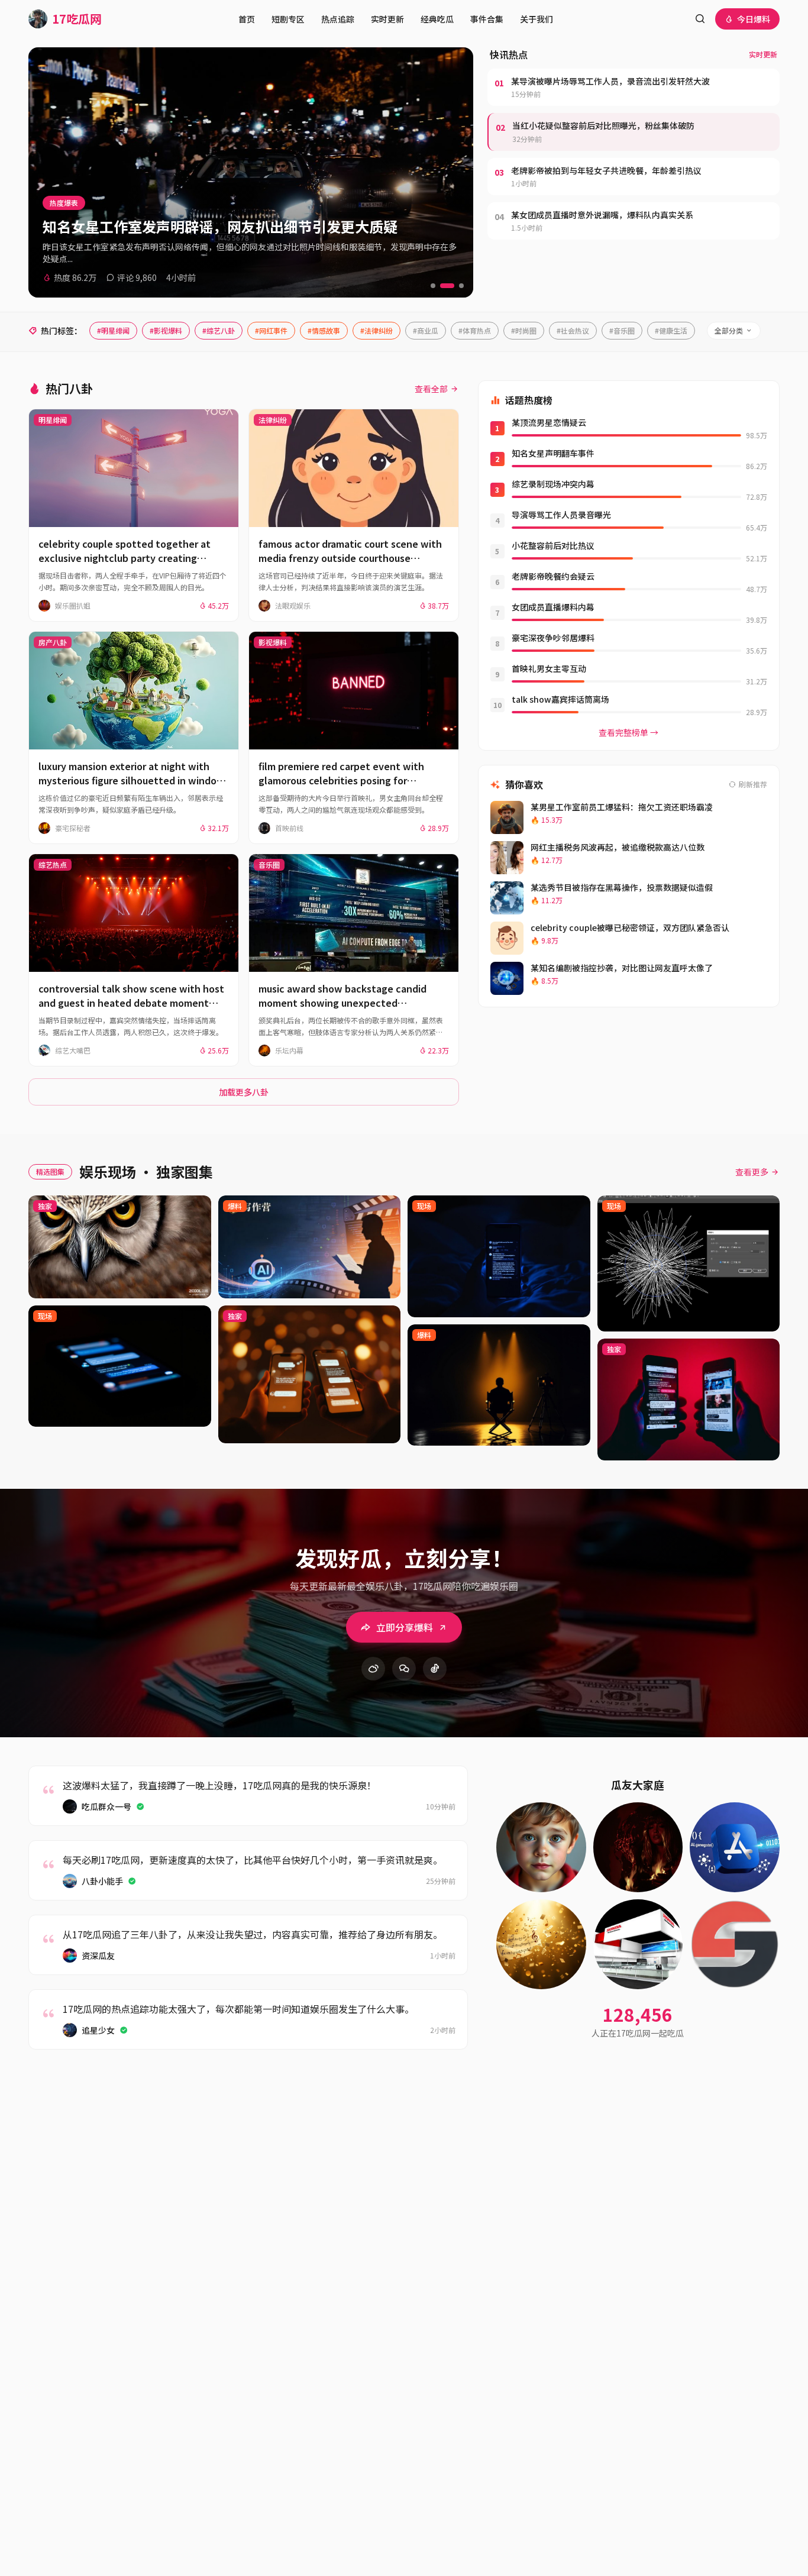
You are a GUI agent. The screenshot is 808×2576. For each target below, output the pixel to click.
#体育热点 (475, 330)
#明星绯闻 (113, 330)
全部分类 (729, 330)
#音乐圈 (622, 330)
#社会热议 (573, 330)
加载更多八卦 (244, 1092)
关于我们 (536, 19)
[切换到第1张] (433, 286)
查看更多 (752, 1172)
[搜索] (700, 19)
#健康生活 (671, 330)
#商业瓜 (426, 330)
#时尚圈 (524, 330)
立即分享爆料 (405, 1627)
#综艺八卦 (219, 330)
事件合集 (487, 19)
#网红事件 (271, 330)
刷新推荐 (753, 784)
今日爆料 (754, 19)
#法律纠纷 (376, 330)
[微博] (373, 1669)
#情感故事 (324, 330)
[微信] (404, 1669)
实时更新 (387, 19)
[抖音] (435, 1669)
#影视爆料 (166, 330)
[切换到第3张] (461, 286)
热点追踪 (338, 19)
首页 (247, 19)
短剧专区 (288, 19)
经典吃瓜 (437, 19)
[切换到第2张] (447, 286)
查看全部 (431, 389)
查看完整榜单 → (628, 732)
